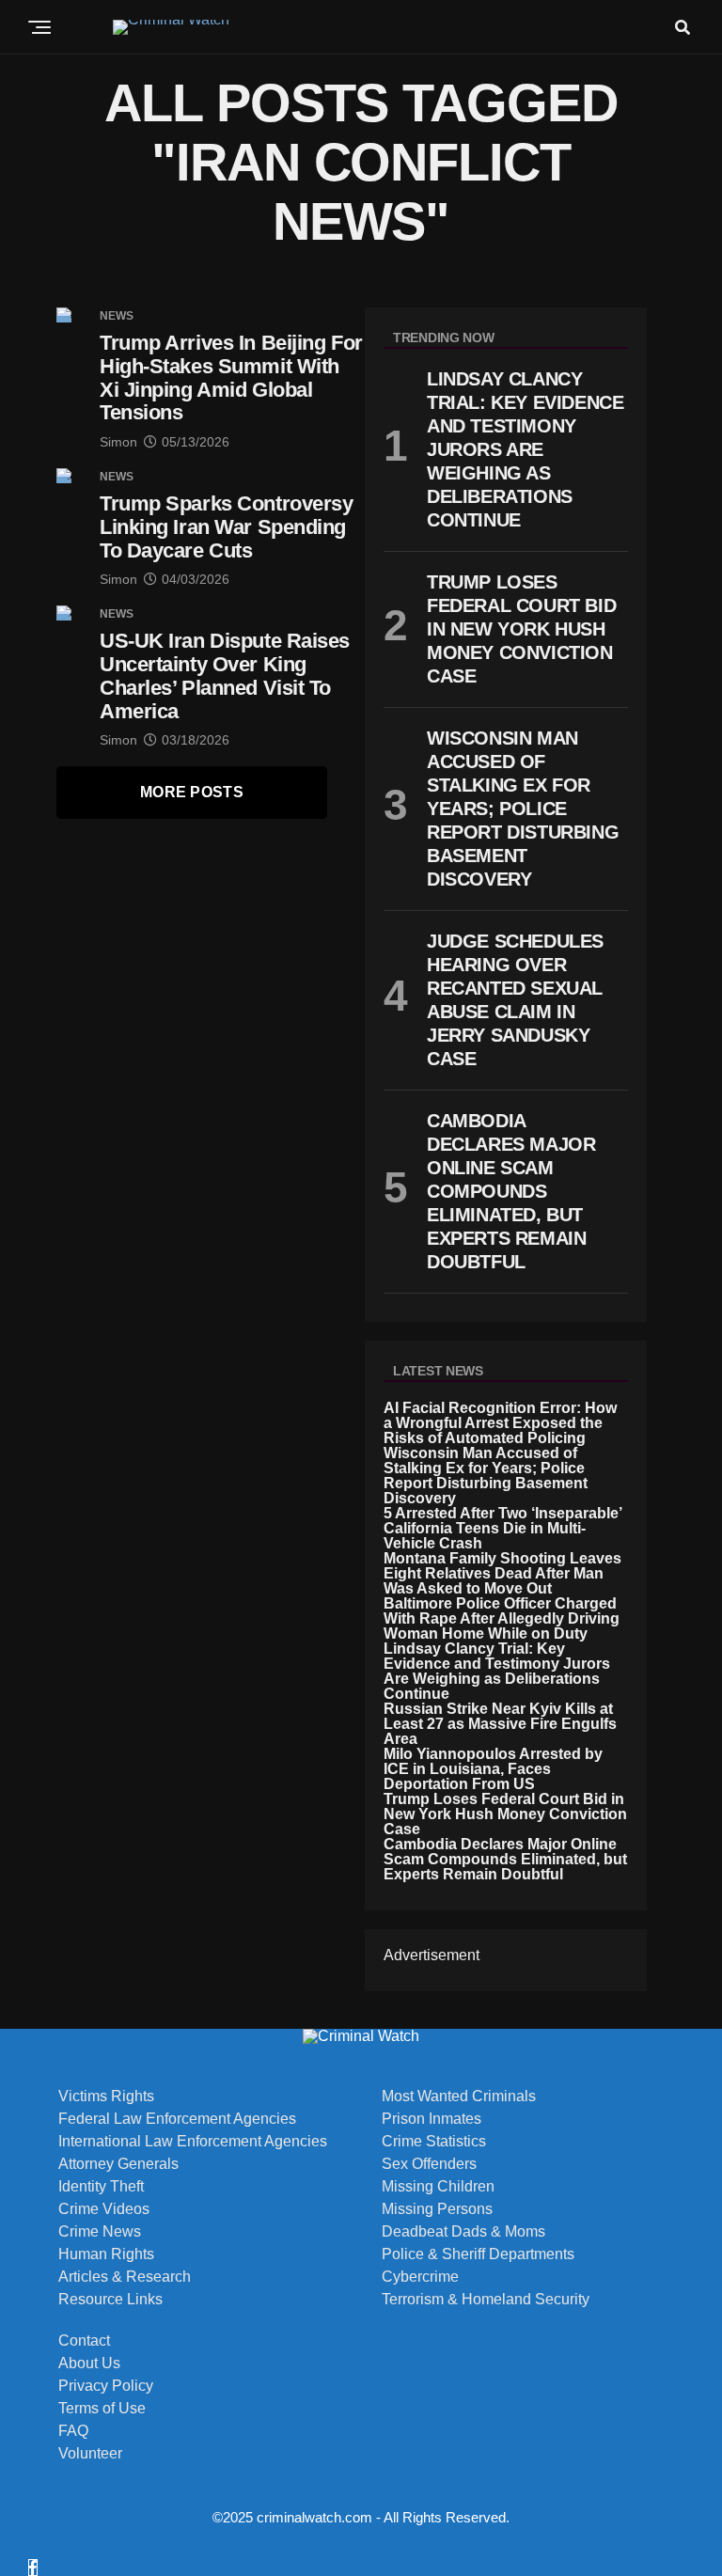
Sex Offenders (429, 2164)
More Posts (192, 792)
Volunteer (90, 2454)
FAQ (73, 2431)
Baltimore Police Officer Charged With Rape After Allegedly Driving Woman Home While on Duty (502, 1618)
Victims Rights (106, 2097)
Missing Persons (437, 2209)
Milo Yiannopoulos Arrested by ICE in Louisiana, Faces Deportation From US (493, 1769)
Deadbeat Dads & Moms (463, 2232)
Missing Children (438, 2187)
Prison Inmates (432, 2119)
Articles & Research (125, 2277)
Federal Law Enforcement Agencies (177, 2119)
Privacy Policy (106, 2386)
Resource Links (110, 2300)
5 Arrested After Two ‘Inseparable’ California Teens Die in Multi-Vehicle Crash (502, 1528)
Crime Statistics (434, 2142)
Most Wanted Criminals (459, 2097)
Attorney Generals (118, 2164)
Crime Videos (104, 2209)
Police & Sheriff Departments (478, 2254)
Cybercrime (420, 2277)
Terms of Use (102, 2409)
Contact (84, 2341)
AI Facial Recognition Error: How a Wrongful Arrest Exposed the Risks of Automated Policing (500, 1423)
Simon (118, 442)
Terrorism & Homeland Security (486, 2300)
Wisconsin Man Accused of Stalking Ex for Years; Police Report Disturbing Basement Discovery (486, 1476)
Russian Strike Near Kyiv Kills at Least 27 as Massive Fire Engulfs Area (500, 1724)
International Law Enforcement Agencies (193, 2142)
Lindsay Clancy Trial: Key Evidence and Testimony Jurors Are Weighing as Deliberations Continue (497, 1671)
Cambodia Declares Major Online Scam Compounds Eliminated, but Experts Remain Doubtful (505, 1859)
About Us (89, 2364)
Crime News (100, 2232)
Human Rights (106, 2254)
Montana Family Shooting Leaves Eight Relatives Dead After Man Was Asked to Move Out (502, 1573)
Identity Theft (101, 2187)
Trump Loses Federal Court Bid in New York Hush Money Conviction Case (505, 1814)
